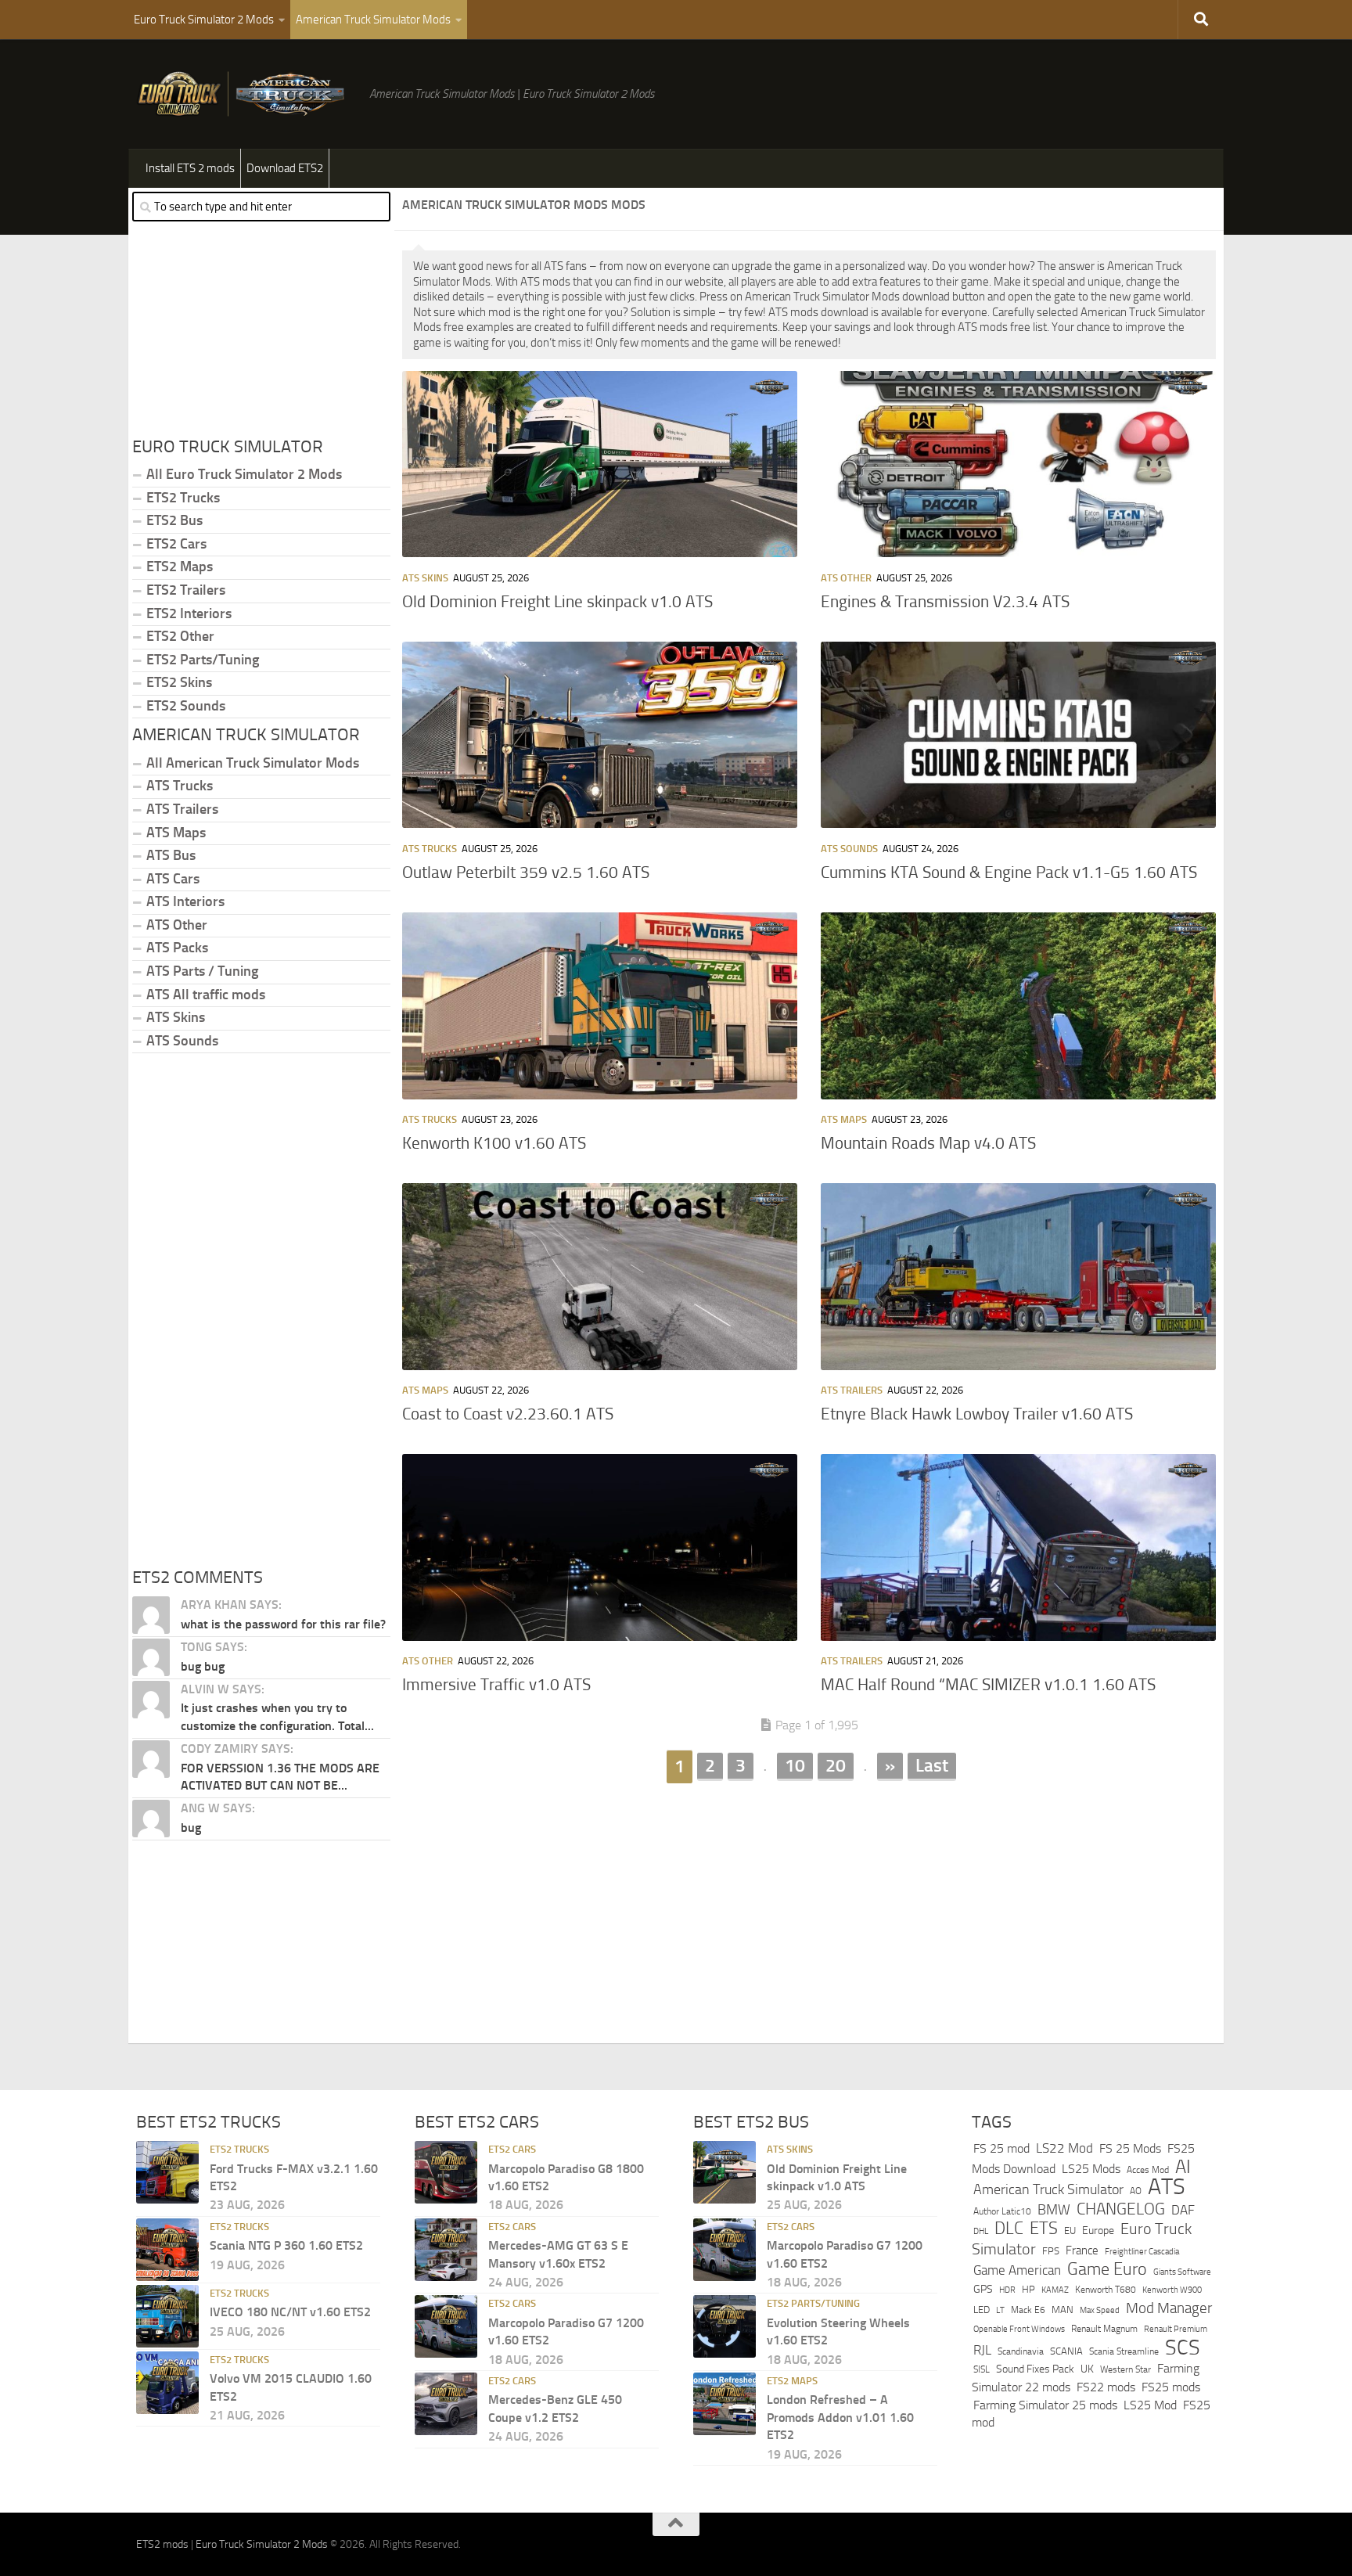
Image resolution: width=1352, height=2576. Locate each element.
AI (1183, 2167)
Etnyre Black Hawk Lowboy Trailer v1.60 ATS (977, 1414)
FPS (1051, 2251)
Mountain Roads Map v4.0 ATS (928, 1143)
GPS (983, 2289)
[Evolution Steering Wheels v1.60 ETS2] (725, 2326)
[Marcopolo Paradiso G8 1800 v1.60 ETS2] (446, 2172)
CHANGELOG (1121, 2209)
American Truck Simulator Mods (373, 20)
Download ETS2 (285, 168)
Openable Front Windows (1019, 2329)
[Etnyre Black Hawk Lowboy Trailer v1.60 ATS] (1018, 1276)
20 (836, 1765)
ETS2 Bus (174, 520)
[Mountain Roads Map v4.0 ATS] (1018, 1006)
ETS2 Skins (179, 682)
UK (1087, 2369)
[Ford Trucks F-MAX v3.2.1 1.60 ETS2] (167, 2172)
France (1082, 2250)
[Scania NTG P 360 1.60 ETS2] (167, 2250)
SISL (982, 2369)
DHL (981, 2231)
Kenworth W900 (1172, 2290)
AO (1136, 2191)
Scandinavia (1021, 2351)
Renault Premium (1176, 2329)
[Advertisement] (809, 1906)
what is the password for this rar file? (283, 1624)
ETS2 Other (180, 636)
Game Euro (1107, 2269)
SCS (1183, 2348)
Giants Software (1182, 2272)
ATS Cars (173, 879)
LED (982, 2310)
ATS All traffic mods (206, 995)
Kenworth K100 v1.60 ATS (494, 1143)
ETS (1044, 2229)
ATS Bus (171, 855)
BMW (1054, 2210)
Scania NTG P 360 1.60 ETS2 (286, 2245)
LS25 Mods (1091, 2169)
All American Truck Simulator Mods (253, 763)
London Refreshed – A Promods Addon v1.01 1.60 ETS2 (840, 2417)
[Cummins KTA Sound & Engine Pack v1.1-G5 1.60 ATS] (1018, 735)
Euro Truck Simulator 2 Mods (204, 20)
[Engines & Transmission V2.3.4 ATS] (1018, 464)
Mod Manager (1169, 2308)
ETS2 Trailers (186, 590)
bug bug (203, 1666)
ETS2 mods (162, 2544)
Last (932, 1765)
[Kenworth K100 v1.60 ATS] (600, 1006)
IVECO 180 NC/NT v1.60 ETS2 (290, 2312)
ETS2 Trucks (183, 498)
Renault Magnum (1104, 2329)
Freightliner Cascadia (1142, 2251)
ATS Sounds (849, 849)
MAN (1063, 2310)
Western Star (1125, 2369)
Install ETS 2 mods (190, 168)
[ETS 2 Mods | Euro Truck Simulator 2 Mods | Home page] (245, 94)
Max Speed (1100, 2310)
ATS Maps (844, 1119)
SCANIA (1066, 2351)
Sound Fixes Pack (1035, 2369)
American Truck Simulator (1048, 2189)
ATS (1167, 2187)
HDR (1007, 2290)
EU (1070, 2231)
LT (1000, 2310)
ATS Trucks (430, 849)
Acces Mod (1148, 2170)
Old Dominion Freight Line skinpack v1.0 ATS (557, 602)
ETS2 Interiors (189, 613)
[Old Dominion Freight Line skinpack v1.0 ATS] (600, 464)
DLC (1009, 2228)
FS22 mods (1106, 2387)
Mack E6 (1028, 2310)
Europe (1098, 2231)
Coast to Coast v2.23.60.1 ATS (508, 1414)
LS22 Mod (1064, 2148)
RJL (982, 2350)
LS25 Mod (1150, 2405)
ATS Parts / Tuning (202, 971)
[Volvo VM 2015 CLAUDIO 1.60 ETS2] (167, 2383)
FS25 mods (1171, 2387)
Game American (1017, 2270)
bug (191, 1828)
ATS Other (846, 578)
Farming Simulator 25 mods (1045, 2405)
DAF (1183, 2210)
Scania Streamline (1124, 2351)
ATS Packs (177, 948)
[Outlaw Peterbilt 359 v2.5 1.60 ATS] (600, 735)
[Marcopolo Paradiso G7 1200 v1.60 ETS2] (446, 2326)
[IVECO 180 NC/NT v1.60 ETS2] (167, 2316)
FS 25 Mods (1130, 2148)
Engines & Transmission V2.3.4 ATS (945, 602)
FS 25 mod (1001, 2148)
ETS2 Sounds (186, 706)
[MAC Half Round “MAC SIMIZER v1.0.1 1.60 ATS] (1018, 1547)
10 (795, 1765)
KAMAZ (1055, 2290)
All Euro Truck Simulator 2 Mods (244, 474)
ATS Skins (425, 578)
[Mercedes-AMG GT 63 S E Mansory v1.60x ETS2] (446, 2250)
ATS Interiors (185, 901)
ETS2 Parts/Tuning (203, 660)
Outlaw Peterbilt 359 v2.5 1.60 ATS (526, 872)
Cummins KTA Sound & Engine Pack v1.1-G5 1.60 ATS (1009, 872)
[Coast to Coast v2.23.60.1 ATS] (600, 1276)
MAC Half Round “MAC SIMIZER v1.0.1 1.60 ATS (988, 1685)
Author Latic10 (1002, 2211)
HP (1028, 2289)
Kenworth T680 (1106, 2290)
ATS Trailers (852, 1390)
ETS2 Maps (180, 567)
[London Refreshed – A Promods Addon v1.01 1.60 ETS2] (725, 2404)
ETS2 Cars (176, 544)
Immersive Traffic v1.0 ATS (496, 1685)
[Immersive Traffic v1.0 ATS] (600, 1547)
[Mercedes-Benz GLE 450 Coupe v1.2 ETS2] (446, 2404)
